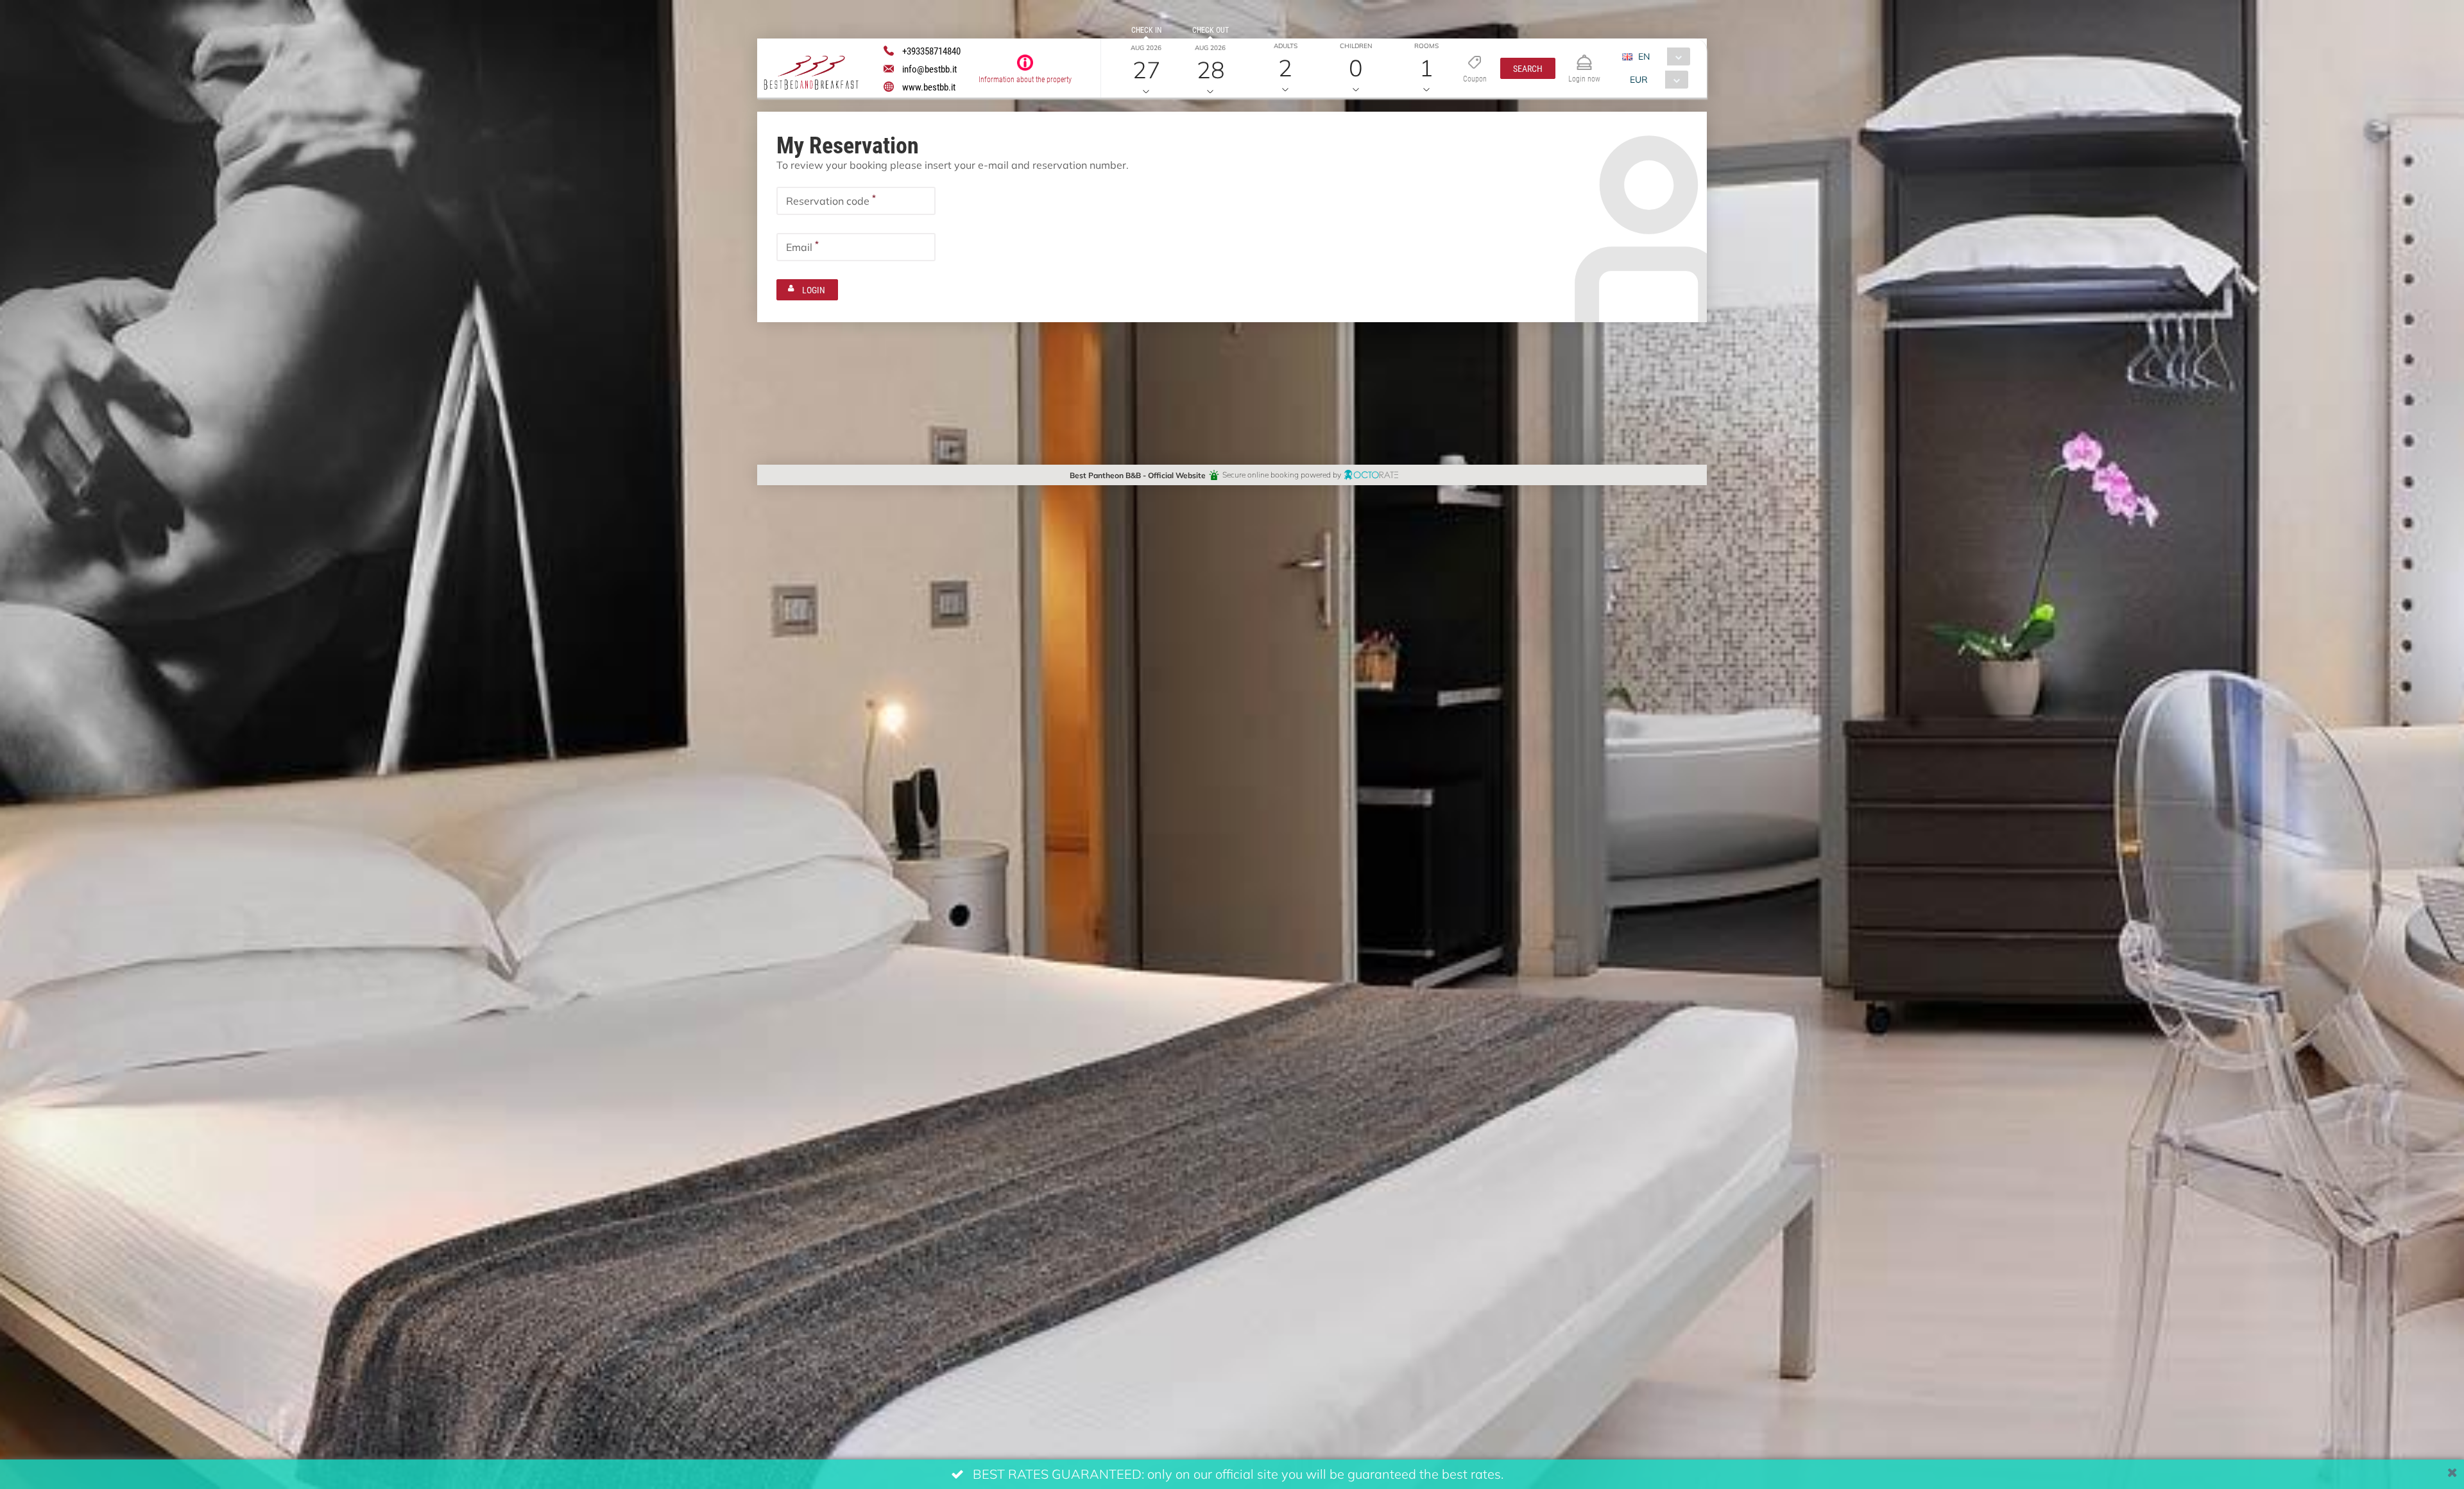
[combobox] (1661, 56)
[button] (1528, 68)
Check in (1146, 30)
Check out (1211, 30)
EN (1644, 56)
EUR (1639, 79)
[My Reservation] (1584, 57)
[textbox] (856, 201)
